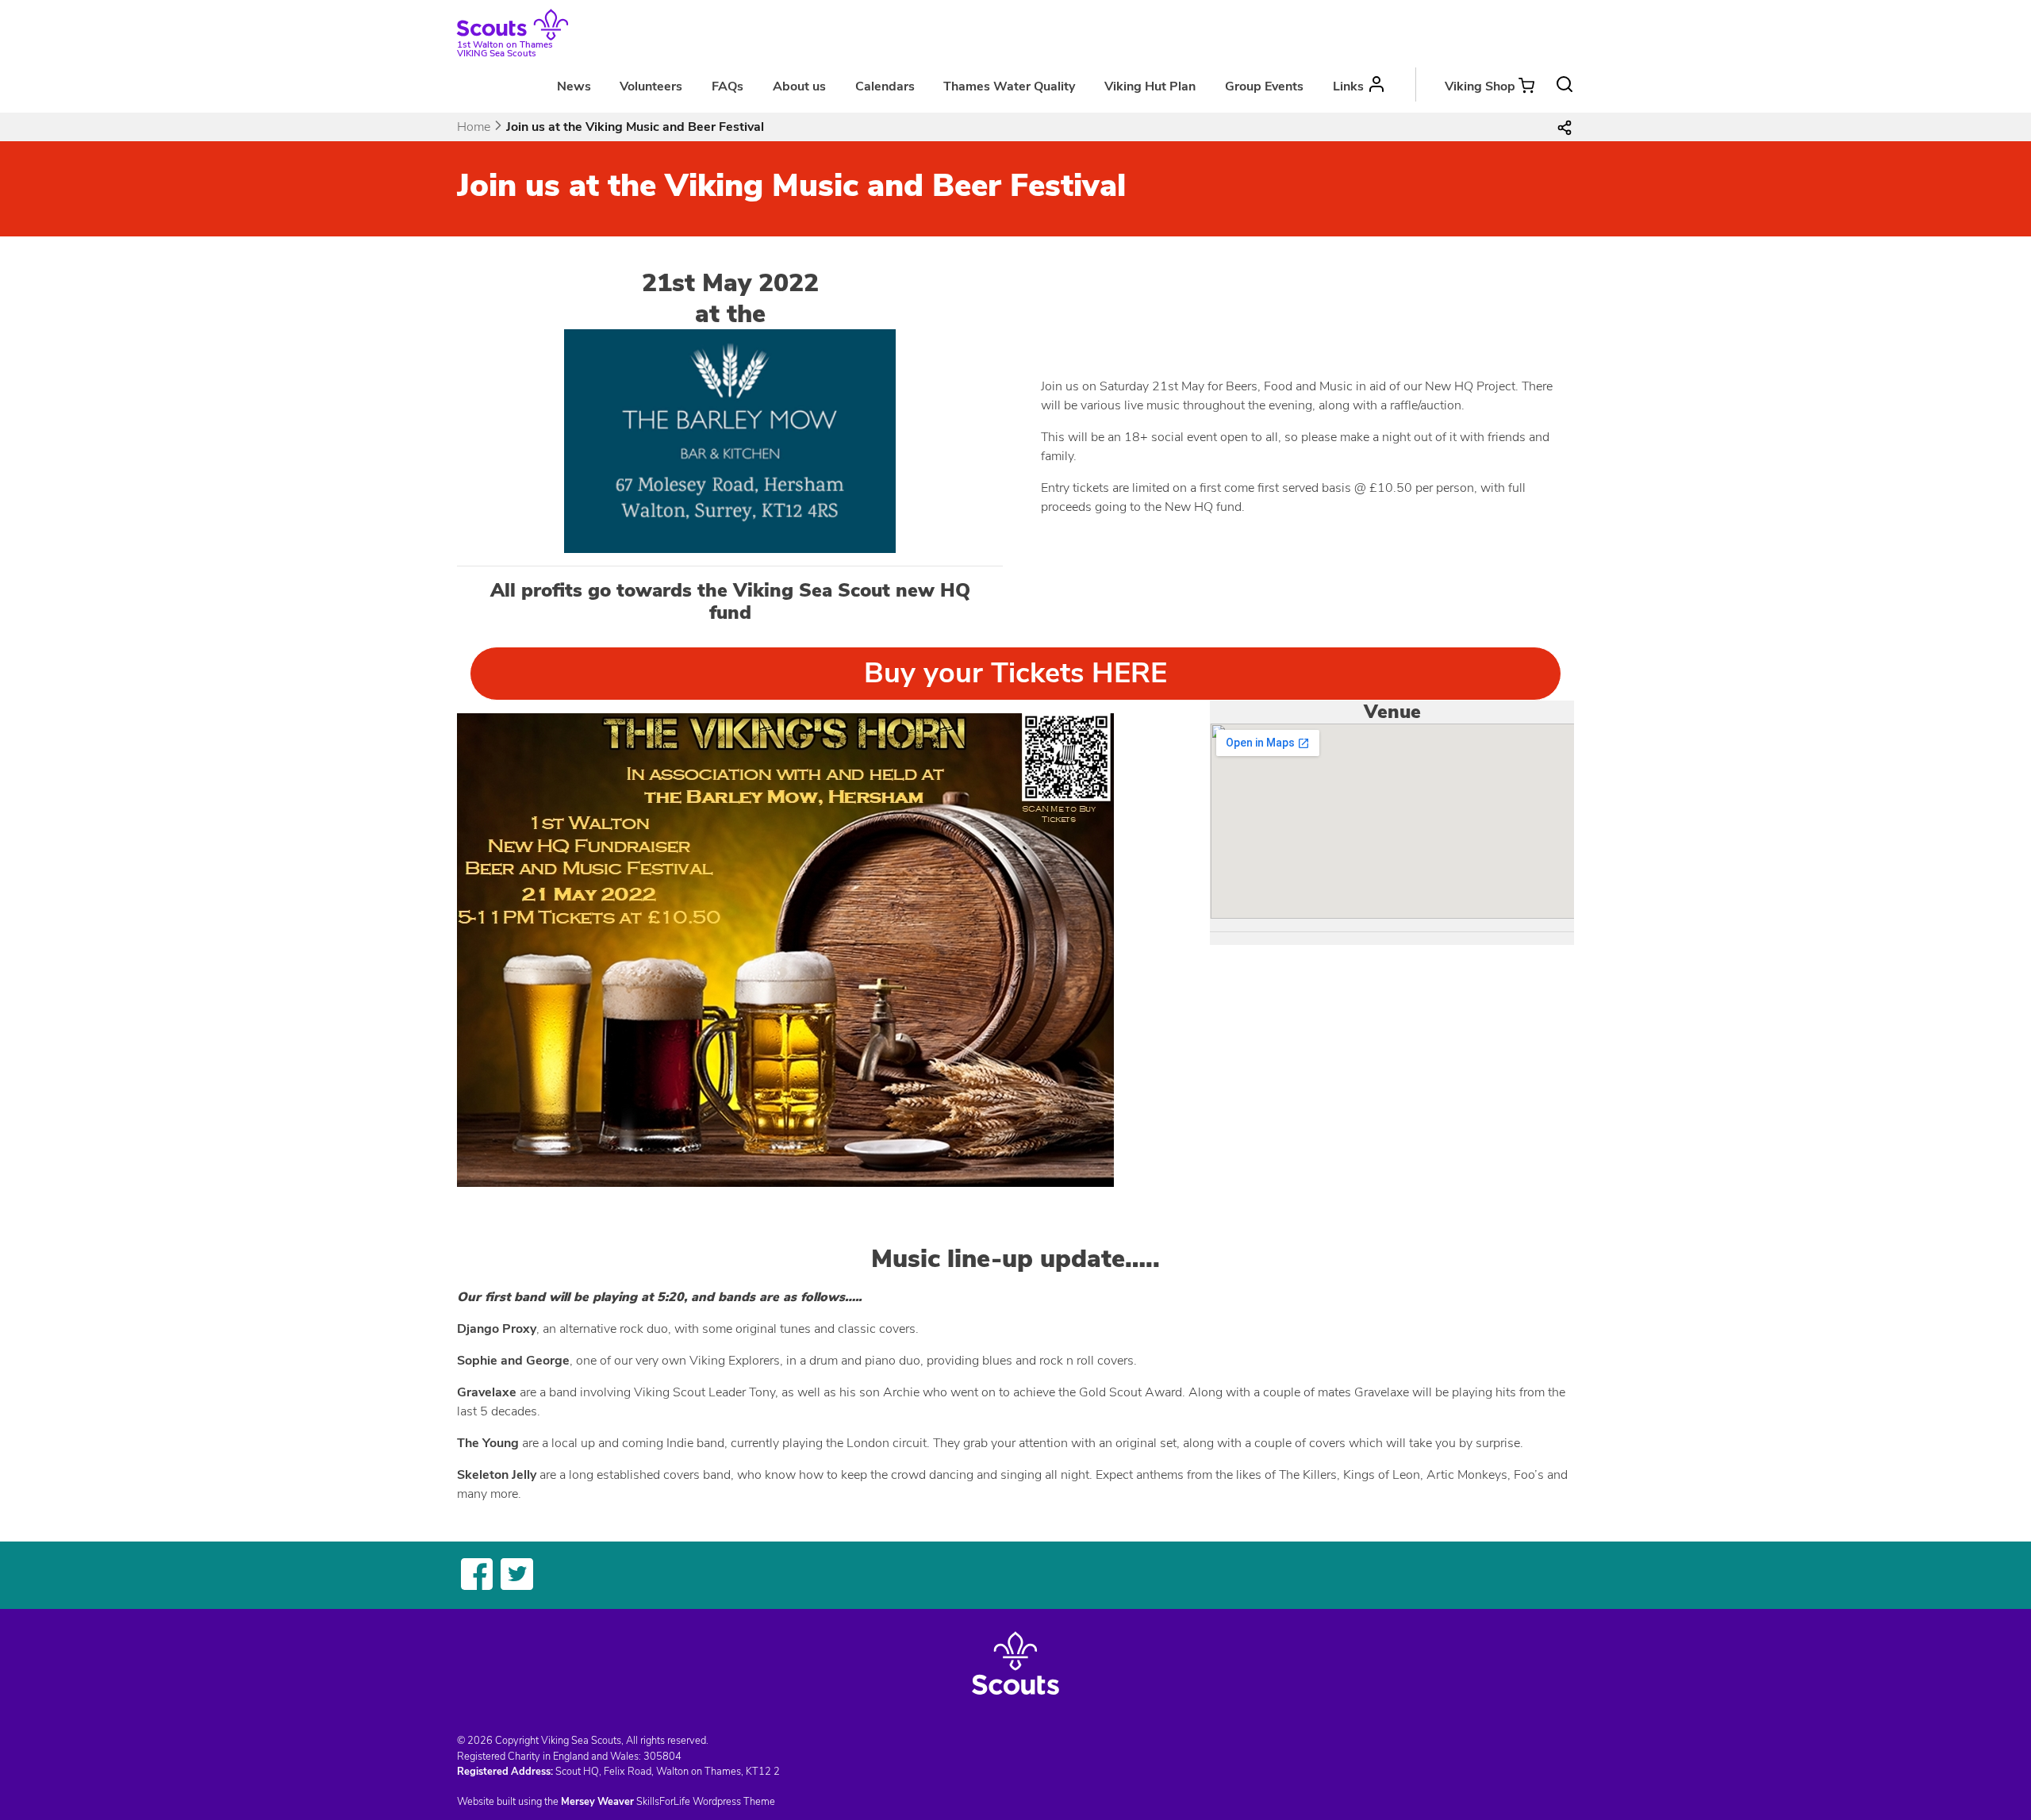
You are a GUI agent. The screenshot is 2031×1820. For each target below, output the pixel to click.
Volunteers (651, 86)
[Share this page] (1565, 127)
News (574, 86)
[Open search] (1565, 84)
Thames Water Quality (1009, 86)
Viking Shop (1480, 86)
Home (474, 127)
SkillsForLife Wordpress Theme (706, 1802)
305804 (662, 1757)
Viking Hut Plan (1150, 86)
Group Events (1264, 86)
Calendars (885, 86)
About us (799, 86)
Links (1348, 86)
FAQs (728, 86)
